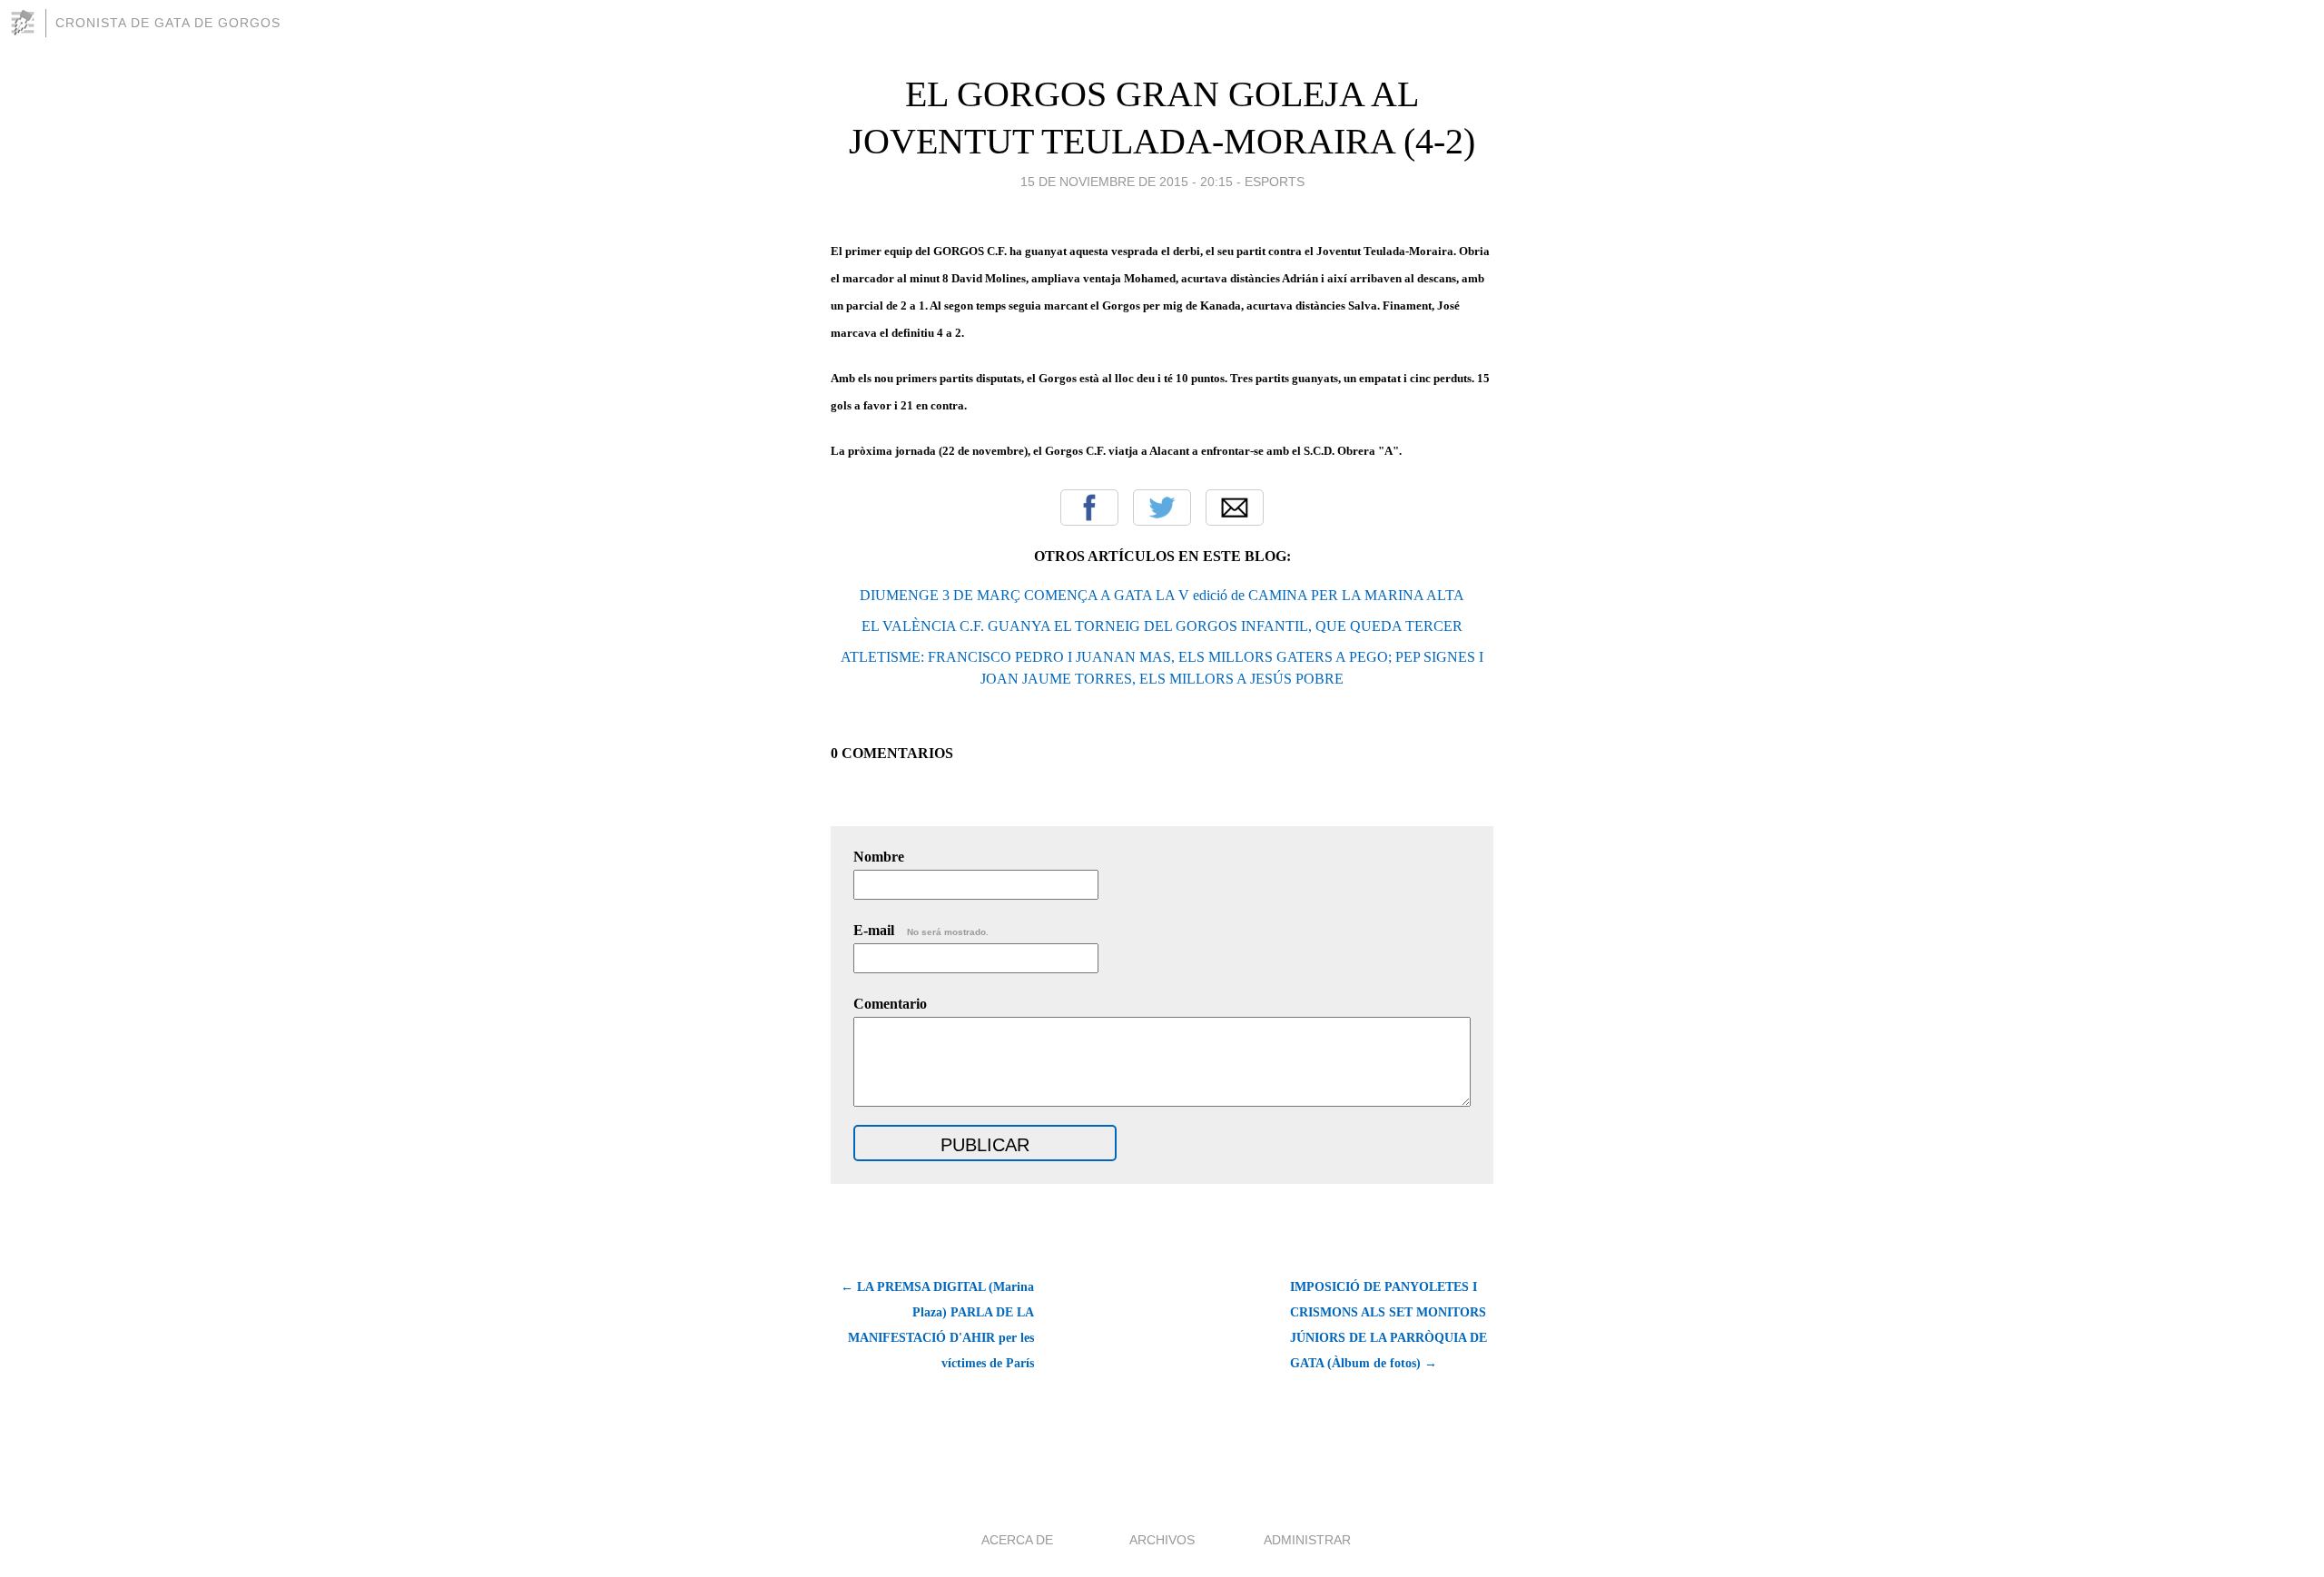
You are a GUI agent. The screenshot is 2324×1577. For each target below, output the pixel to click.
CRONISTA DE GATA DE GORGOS (168, 23)
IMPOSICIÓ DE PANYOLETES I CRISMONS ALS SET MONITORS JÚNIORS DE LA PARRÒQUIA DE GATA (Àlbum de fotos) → (1388, 1325)
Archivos (1162, 1540)
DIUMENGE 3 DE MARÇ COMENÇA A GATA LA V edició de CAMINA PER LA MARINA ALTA (1162, 595)
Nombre (879, 857)
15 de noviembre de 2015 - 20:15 (1127, 182)
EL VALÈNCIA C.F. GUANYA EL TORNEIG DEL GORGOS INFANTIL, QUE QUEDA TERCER (1162, 626)
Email (1235, 508)
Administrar (1307, 1540)
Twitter (1162, 508)
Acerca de (1017, 1540)
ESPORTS (1275, 182)
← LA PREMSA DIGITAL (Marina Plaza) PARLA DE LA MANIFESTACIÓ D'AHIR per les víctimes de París (937, 1325)
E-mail (921, 930)
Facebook (1089, 508)
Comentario (890, 1004)
